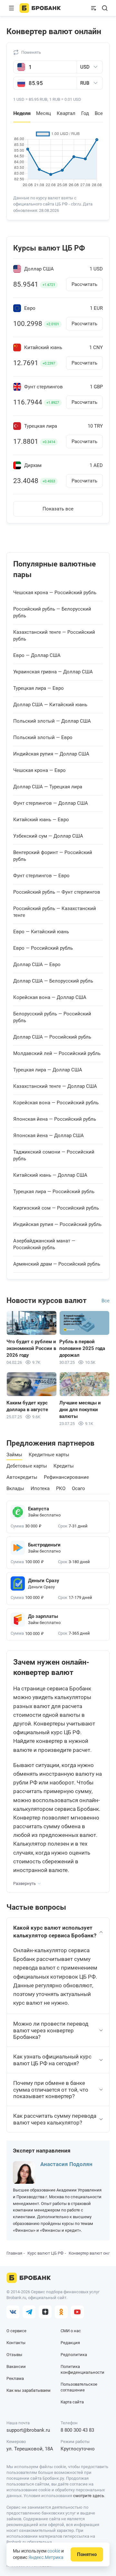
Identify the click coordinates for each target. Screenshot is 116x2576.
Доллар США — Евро (37, 965)
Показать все (58, 509)
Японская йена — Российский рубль (55, 1119)
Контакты (16, 2343)
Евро (30, 308)
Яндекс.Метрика (46, 2557)
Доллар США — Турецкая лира (48, 787)
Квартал (66, 113)
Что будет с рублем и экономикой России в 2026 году (31, 1348)
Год (85, 113)
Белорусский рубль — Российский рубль (52, 1017)
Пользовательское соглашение (79, 2387)
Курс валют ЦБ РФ (45, 2253)
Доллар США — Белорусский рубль (53, 981)
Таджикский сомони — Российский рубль (54, 1155)
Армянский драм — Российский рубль (57, 1264)
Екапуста (39, 1509)
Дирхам (33, 466)
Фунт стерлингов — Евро (41, 876)
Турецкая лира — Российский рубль (54, 1192)
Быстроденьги (44, 1545)
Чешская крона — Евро (39, 770)
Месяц (43, 113)
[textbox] (95, 67)
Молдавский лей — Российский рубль (57, 1053)
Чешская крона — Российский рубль (55, 593)
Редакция (70, 2343)
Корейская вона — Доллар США (50, 997)
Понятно (87, 2554)
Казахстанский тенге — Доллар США (55, 1086)
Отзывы (14, 2355)
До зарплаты (43, 1616)
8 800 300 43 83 (77, 2430)
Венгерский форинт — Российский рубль (53, 856)
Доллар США (39, 269)
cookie (54, 2551)
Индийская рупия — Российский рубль (57, 1224)
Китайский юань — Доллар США (50, 1175)
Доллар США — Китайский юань (50, 705)
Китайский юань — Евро (41, 820)
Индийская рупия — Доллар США (51, 754)
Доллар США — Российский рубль (52, 1037)
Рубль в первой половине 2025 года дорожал (82, 1348)
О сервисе (16, 2331)
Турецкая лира (41, 426)
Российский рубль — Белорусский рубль (52, 612)
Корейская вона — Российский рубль (56, 1103)
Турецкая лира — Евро (39, 688)
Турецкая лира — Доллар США (48, 1070)
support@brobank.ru (28, 2430)
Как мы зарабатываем (29, 2390)
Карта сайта (72, 2402)
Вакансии (16, 2367)
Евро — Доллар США (37, 655)
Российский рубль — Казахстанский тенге (55, 912)
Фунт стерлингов (43, 387)
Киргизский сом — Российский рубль (56, 1208)
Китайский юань (43, 348)
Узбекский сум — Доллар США (48, 836)
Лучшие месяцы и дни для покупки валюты (80, 1410)
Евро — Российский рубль (43, 948)
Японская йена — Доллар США (48, 1136)
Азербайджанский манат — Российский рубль (44, 1244)
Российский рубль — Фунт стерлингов (57, 892)
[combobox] (90, 67)
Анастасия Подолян (66, 2164)
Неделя (22, 113)
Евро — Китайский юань (41, 932)
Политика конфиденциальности (82, 2369)
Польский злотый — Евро (43, 737)
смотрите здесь (89, 2496)
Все (99, 113)
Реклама (15, 2378)
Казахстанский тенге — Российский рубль (54, 636)
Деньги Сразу (44, 1581)
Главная (14, 2253)
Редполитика (74, 2355)
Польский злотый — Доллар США (52, 721)
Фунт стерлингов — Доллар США (51, 803)
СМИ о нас (71, 2331)
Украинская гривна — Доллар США (53, 672)
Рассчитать (84, 284)
